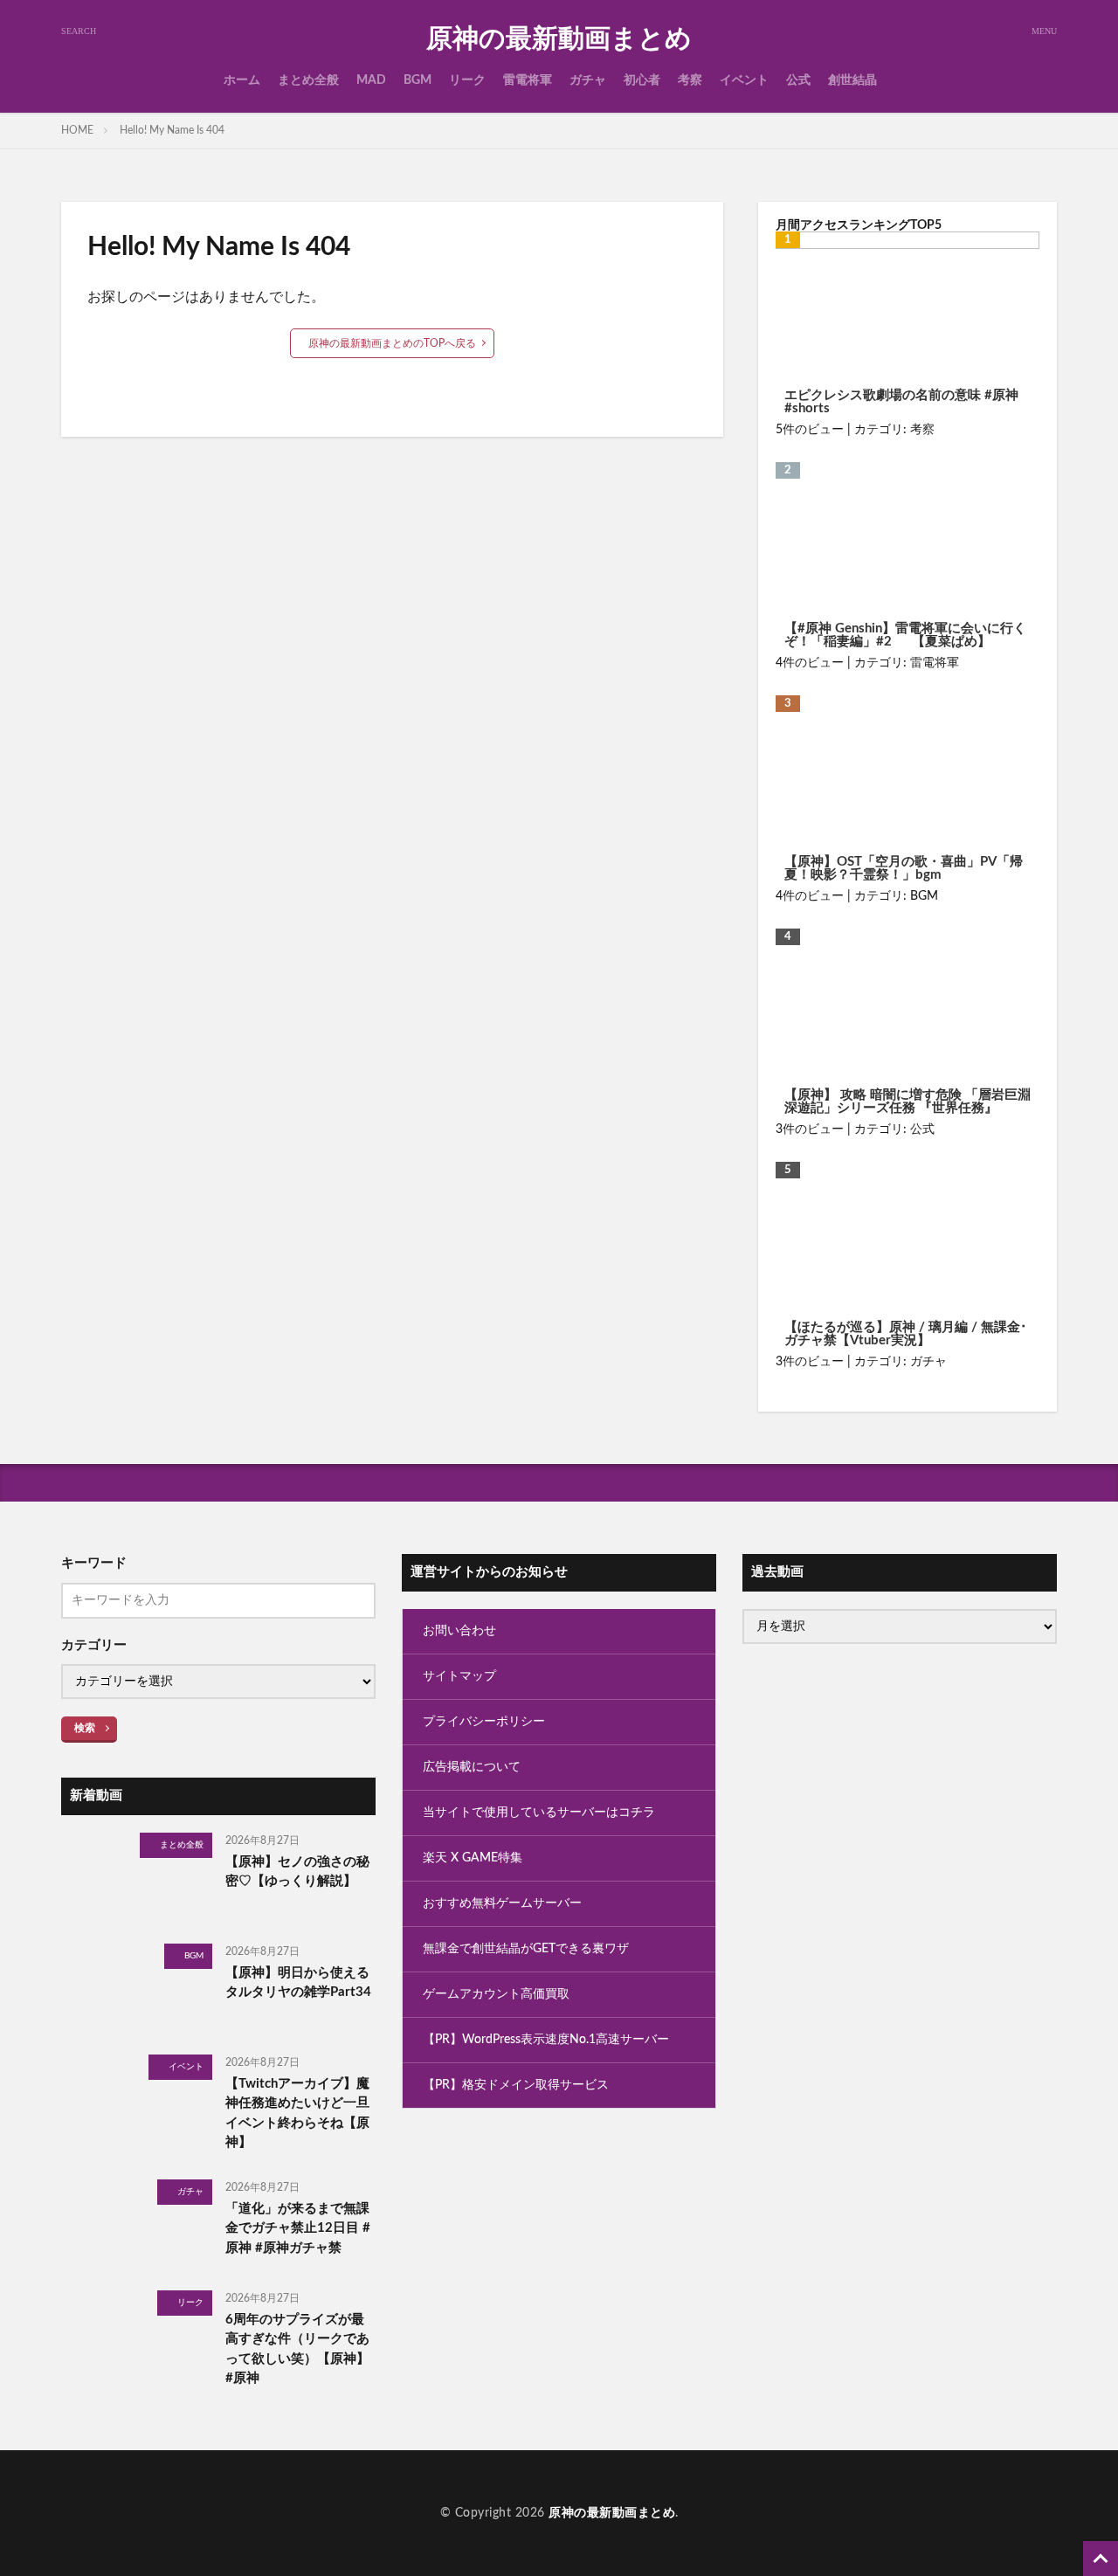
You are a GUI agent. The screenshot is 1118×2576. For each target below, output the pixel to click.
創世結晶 (852, 80)
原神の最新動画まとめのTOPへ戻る (392, 343)
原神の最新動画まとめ (559, 39)
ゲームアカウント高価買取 (496, 1994)
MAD (371, 80)
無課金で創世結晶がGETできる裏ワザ (526, 1949)
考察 (690, 80)
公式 (798, 80)
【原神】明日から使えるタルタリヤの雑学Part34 (298, 1983)
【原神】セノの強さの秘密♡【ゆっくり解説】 (297, 1872)
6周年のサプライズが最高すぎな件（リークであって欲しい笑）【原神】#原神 (297, 2349)
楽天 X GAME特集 (473, 1858)
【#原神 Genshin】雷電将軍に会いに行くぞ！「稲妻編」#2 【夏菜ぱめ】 (905, 635)
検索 (85, 1728)
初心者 (642, 80)
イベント (744, 80)
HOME (77, 130)
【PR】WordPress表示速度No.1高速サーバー (546, 2040)
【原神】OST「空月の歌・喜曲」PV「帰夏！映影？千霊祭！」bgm (904, 868)
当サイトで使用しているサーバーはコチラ (539, 1813)
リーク (467, 80)
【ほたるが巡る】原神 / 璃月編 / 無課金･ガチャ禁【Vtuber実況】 (906, 1334)
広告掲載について (472, 1767)
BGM (418, 80)
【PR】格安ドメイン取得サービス (516, 2085)
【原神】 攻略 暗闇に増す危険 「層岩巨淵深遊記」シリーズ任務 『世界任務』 (908, 1102)
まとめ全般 (308, 80)
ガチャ (588, 80)
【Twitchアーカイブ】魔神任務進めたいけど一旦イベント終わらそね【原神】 (297, 2113)
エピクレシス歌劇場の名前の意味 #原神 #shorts (901, 402)
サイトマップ (459, 1676)
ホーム (242, 80)
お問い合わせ (459, 1631)
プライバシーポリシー (484, 1722)
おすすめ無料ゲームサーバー (502, 1903)
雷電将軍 (528, 80)
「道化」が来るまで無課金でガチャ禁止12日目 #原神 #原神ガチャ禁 (298, 2228)
